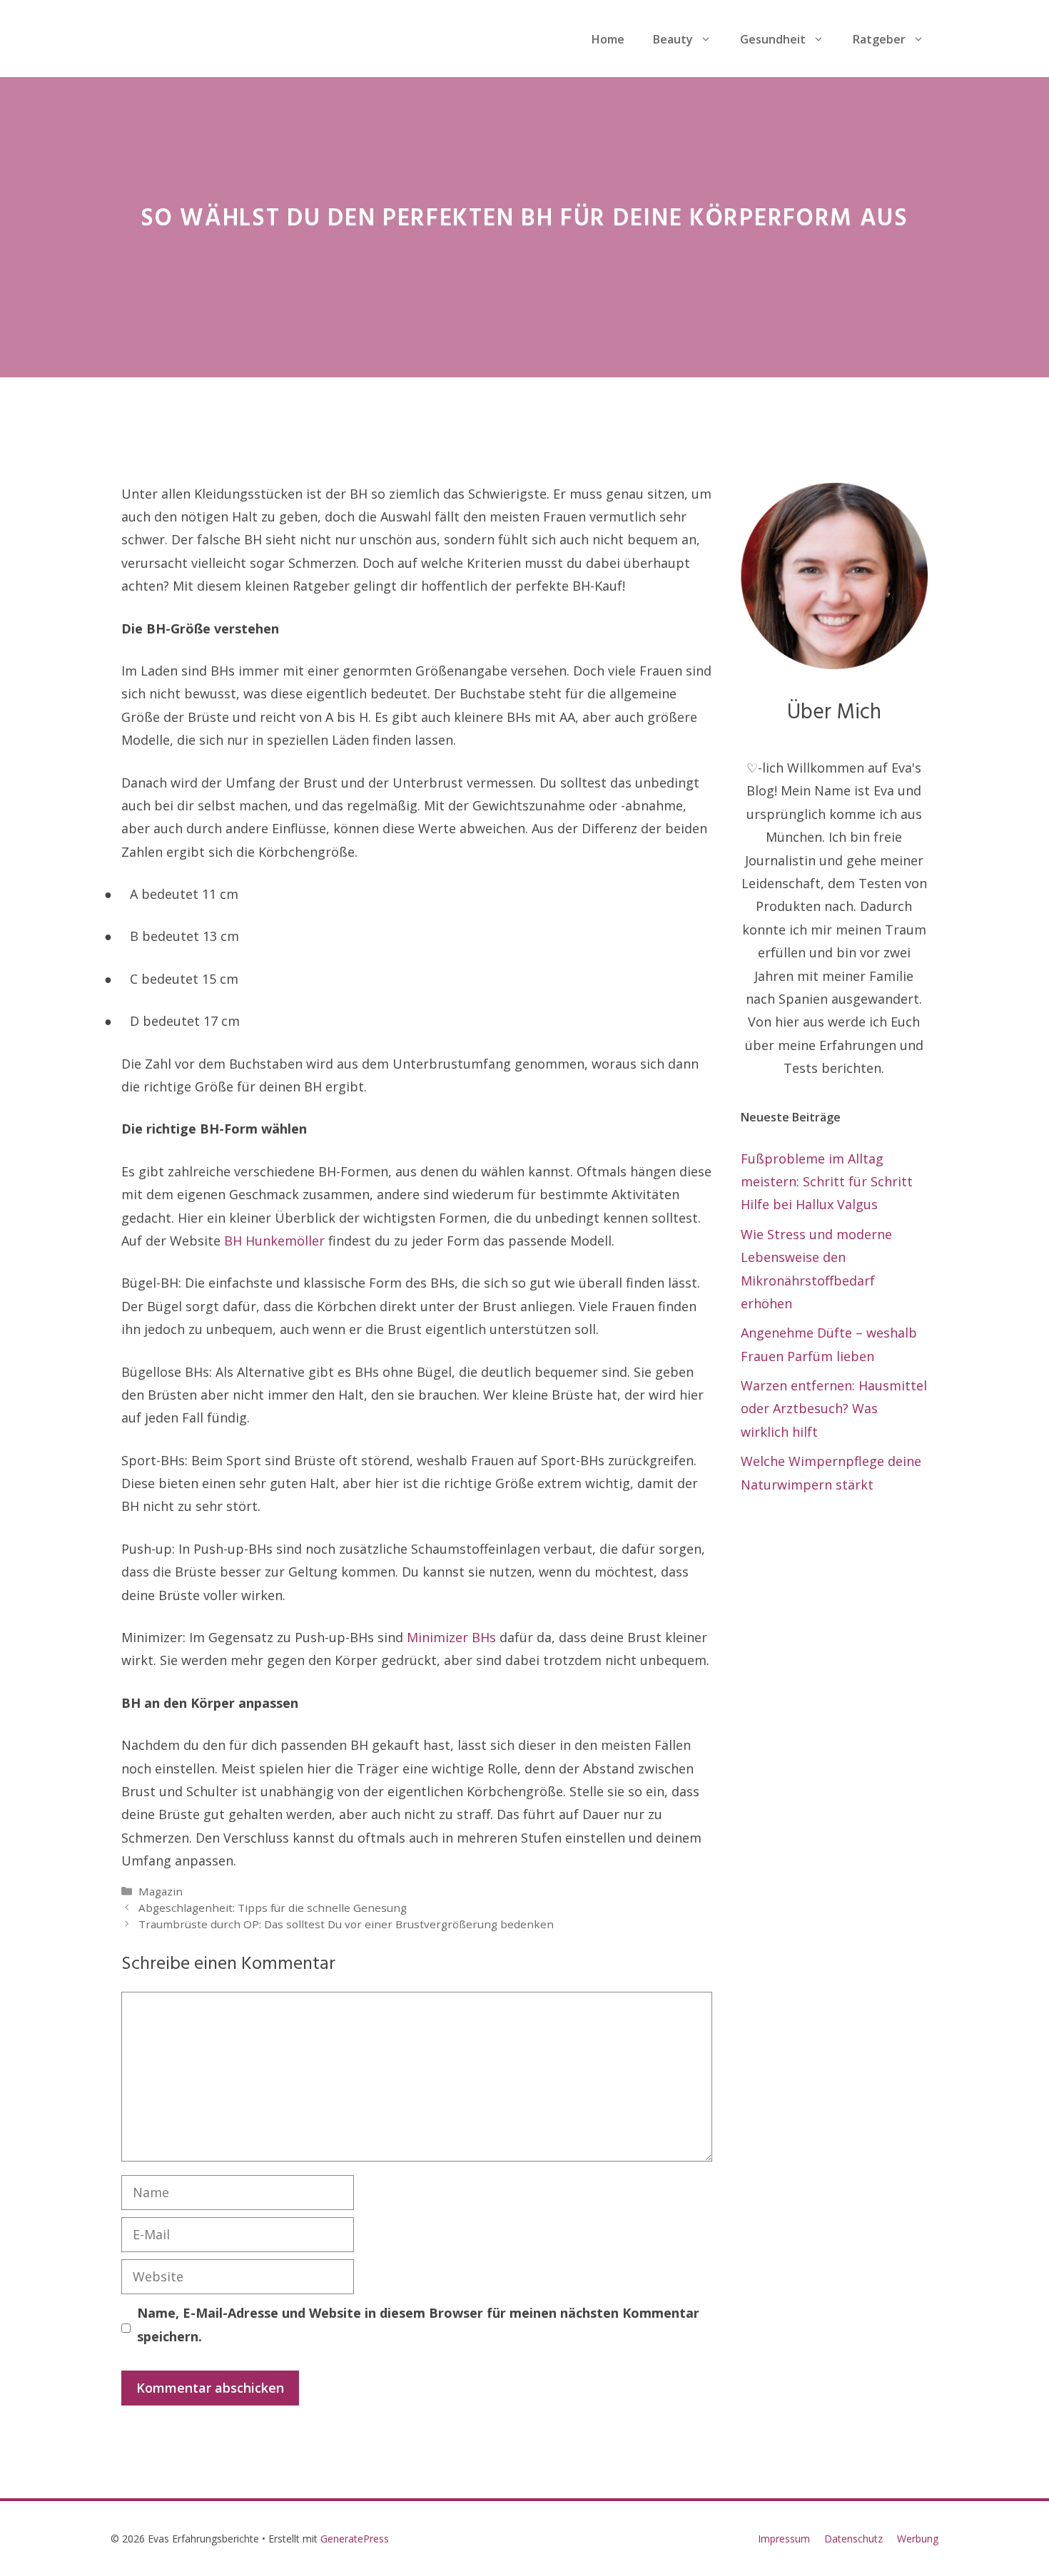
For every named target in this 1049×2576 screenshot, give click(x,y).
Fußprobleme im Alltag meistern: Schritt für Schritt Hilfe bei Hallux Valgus (827, 1182)
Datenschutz (853, 2539)
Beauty (673, 39)
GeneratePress (355, 2539)
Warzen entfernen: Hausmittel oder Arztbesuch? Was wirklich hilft (834, 1409)
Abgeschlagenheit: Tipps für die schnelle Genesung (273, 1908)
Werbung (918, 2539)
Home (608, 39)
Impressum (784, 2539)
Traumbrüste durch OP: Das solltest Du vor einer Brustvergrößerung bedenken (346, 1924)
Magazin (161, 1891)
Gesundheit (773, 39)
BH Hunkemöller (274, 1241)
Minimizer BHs (451, 1637)
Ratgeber (879, 39)
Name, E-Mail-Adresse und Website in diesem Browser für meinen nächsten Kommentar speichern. (418, 2324)
